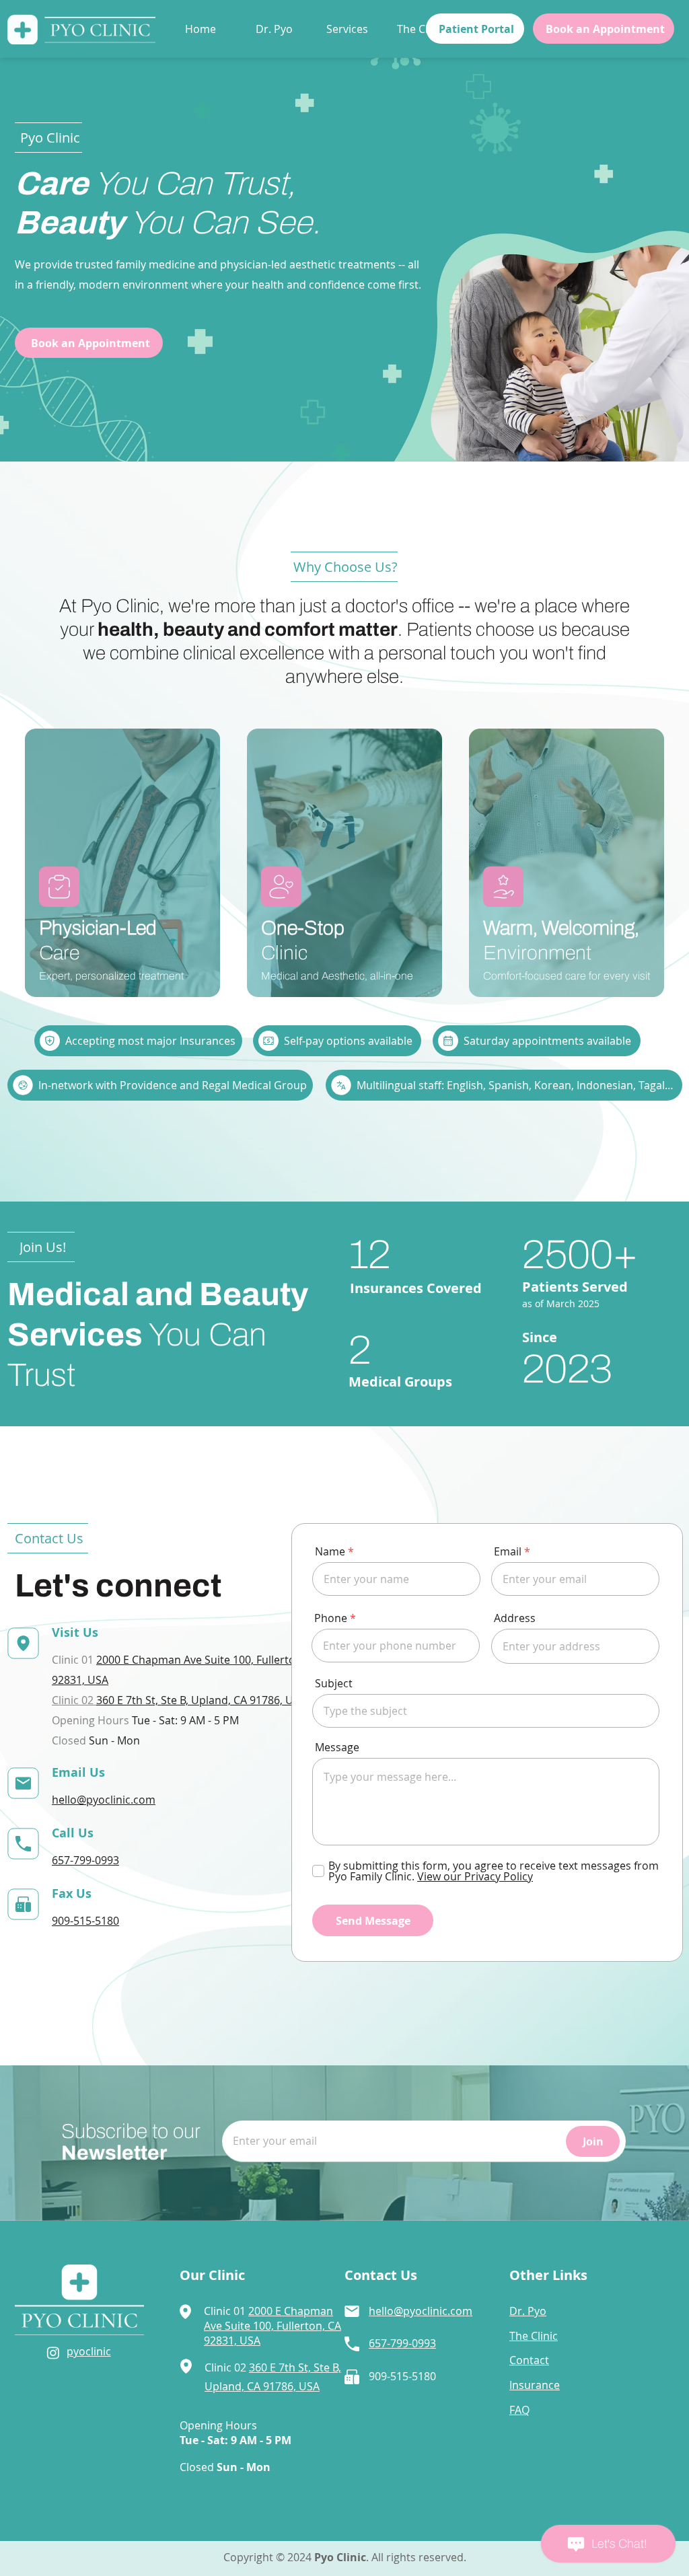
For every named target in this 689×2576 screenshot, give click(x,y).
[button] (352, 29)
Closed (225, 2467)
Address (515, 1618)
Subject (334, 1683)
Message (337, 1747)
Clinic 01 (226, 2311)
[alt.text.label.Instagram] (53, 2353)
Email (508, 1551)
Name (330, 1551)
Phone (331, 1618)
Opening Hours (218, 2425)
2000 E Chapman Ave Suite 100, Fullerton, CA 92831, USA (273, 2326)
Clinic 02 (74, 1700)
